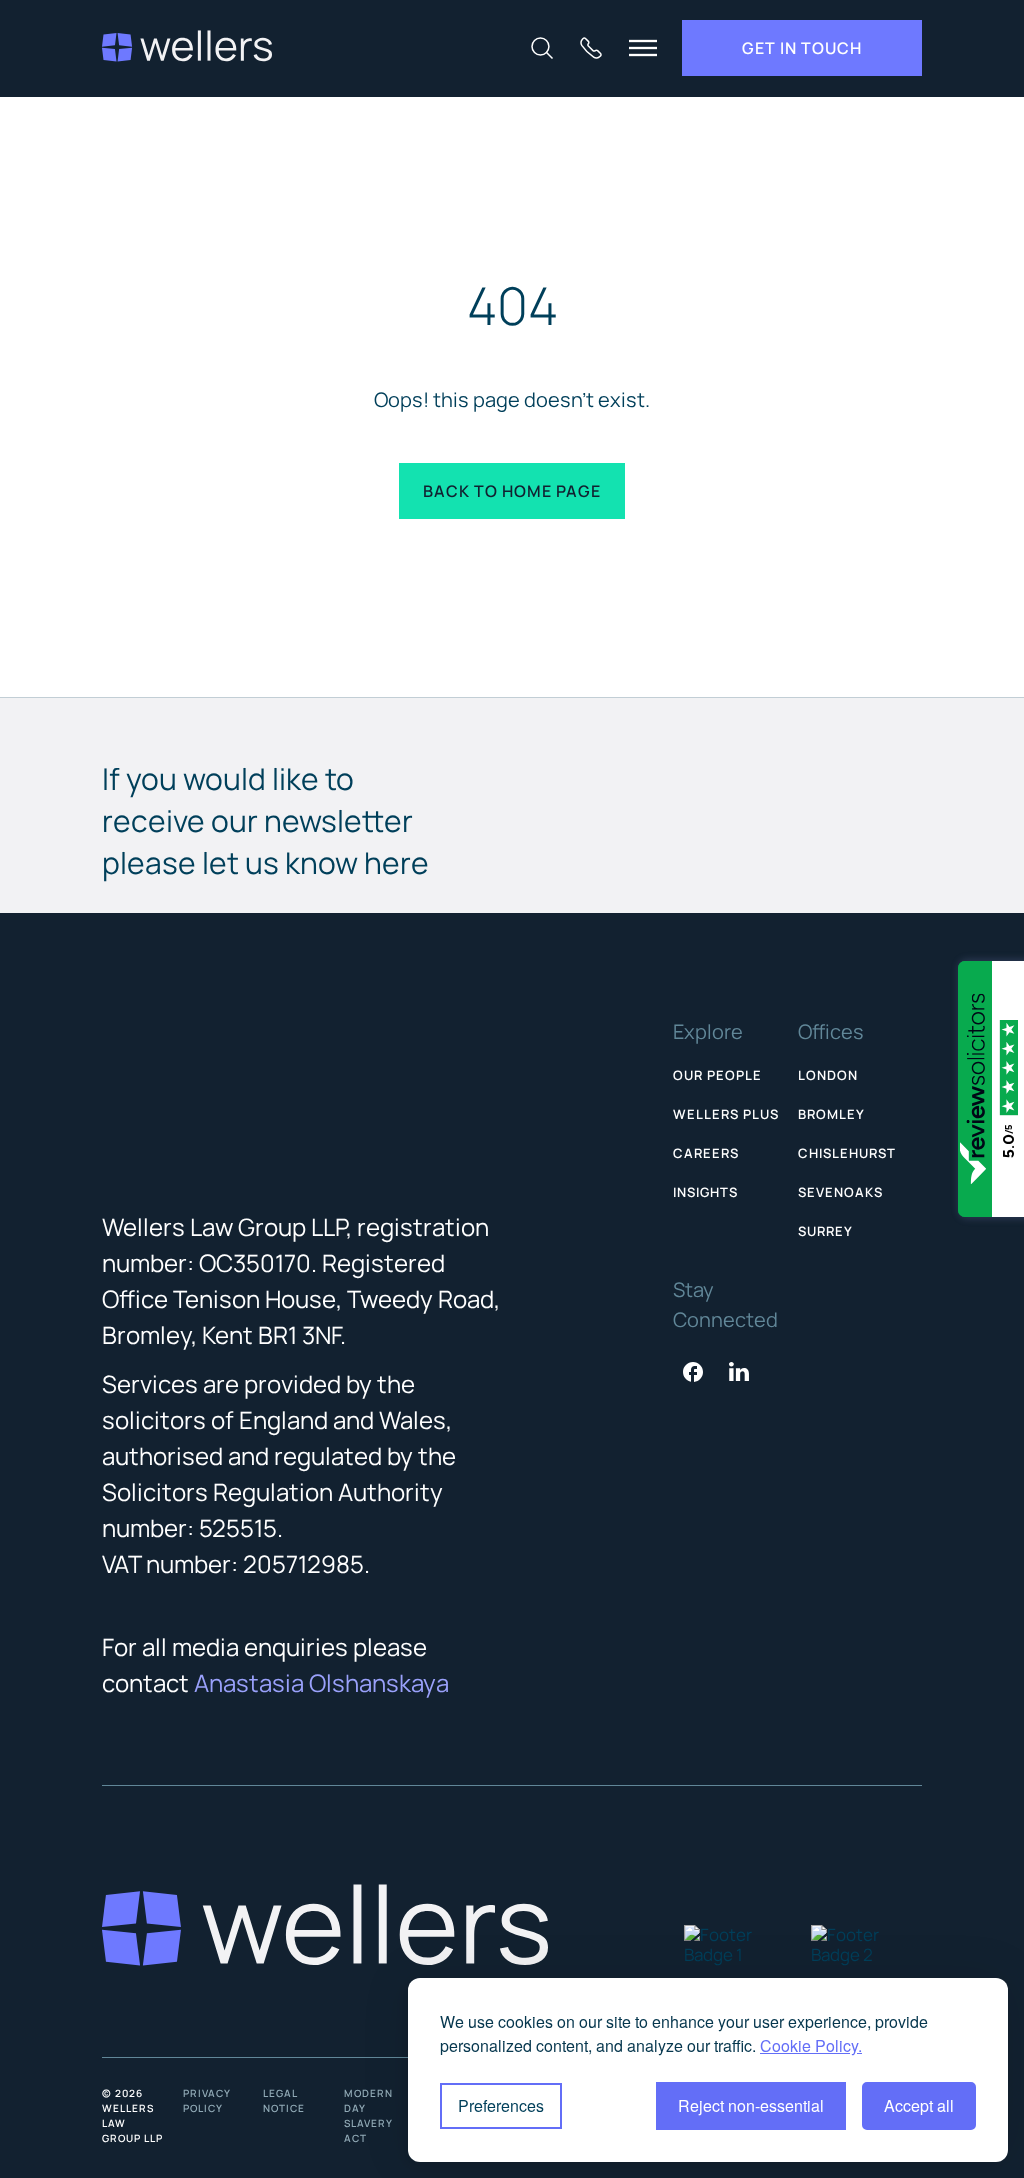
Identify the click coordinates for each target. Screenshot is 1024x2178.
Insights (705, 1192)
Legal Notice (284, 2100)
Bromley (831, 1114)
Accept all (919, 2105)
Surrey (825, 1231)
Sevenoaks (840, 1192)
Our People (717, 1075)
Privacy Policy (207, 2100)
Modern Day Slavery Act (368, 2115)
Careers (706, 1153)
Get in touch (802, 48)
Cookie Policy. (811, 2045)
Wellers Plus (726, 1114)
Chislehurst (847, 1153)
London (828, 1075)
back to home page (512, 491)
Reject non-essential (751, 2105)
